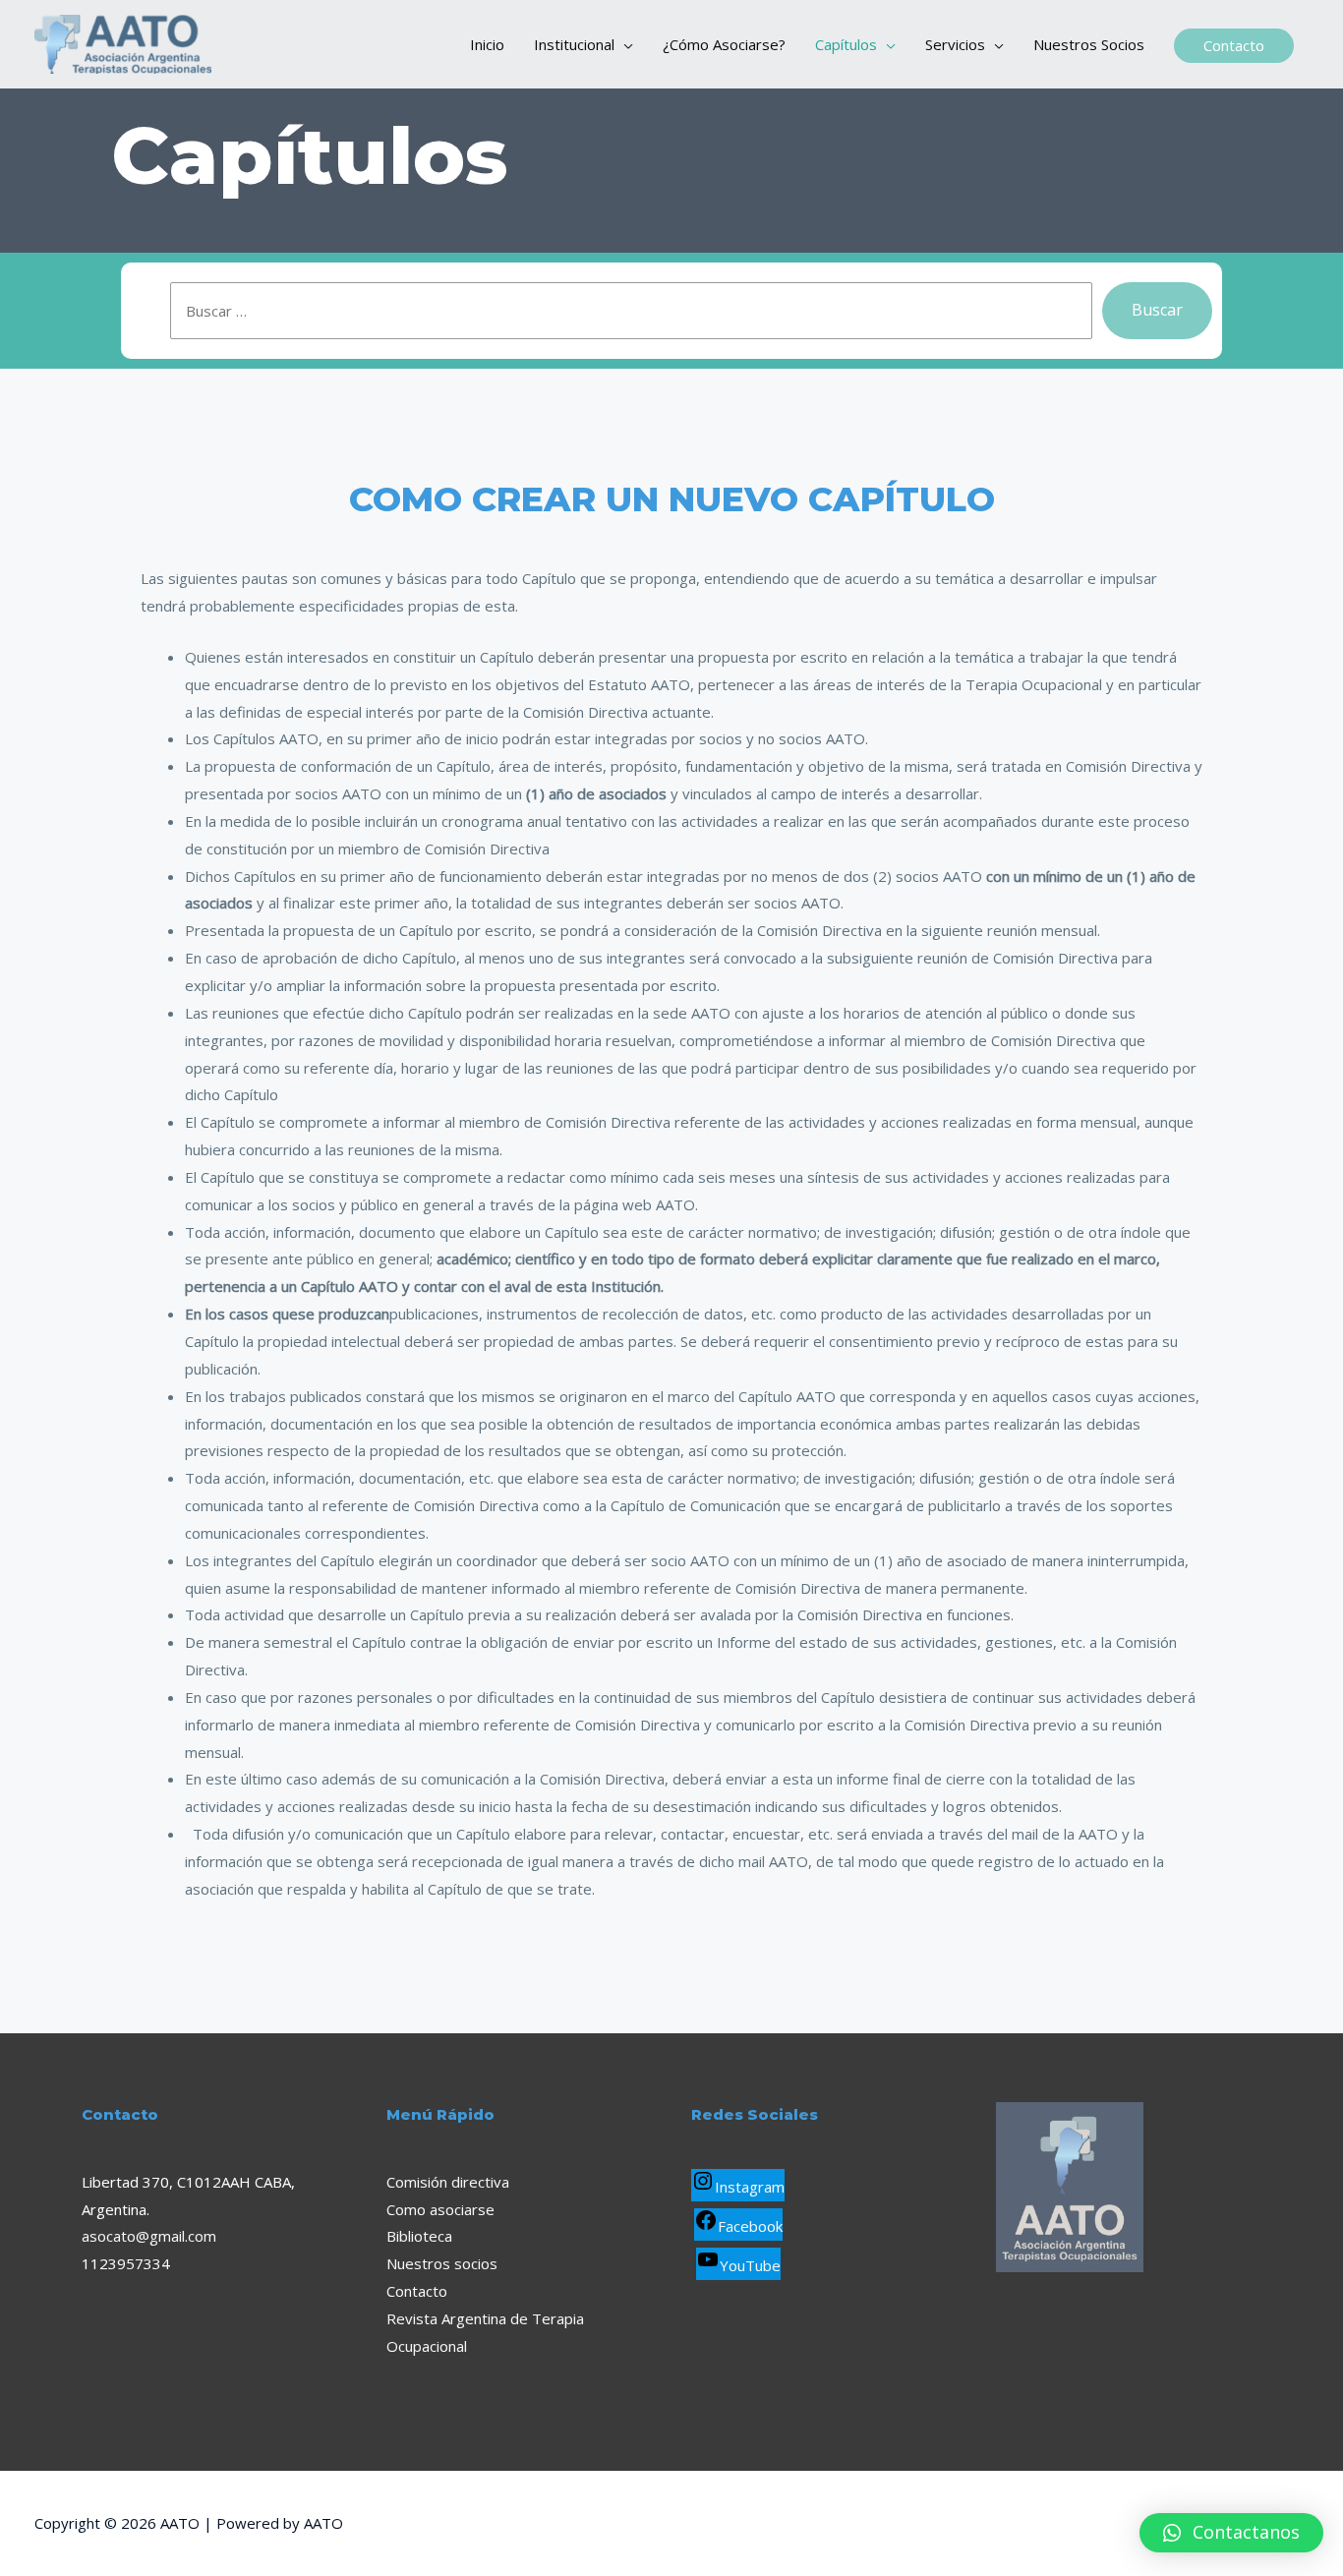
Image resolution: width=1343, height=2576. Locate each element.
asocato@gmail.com (149, 2236)
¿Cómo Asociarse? (724, 44)
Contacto (417, 2291)
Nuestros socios (442, 2263)
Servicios (955, 44)
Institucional (574, 44)
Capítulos (846, 44)
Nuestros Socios (1089, 44)
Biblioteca (419, 2236)
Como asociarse (440, 2209)
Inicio (487, 44)
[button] (1231, 2533)
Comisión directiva (448, 2182)
